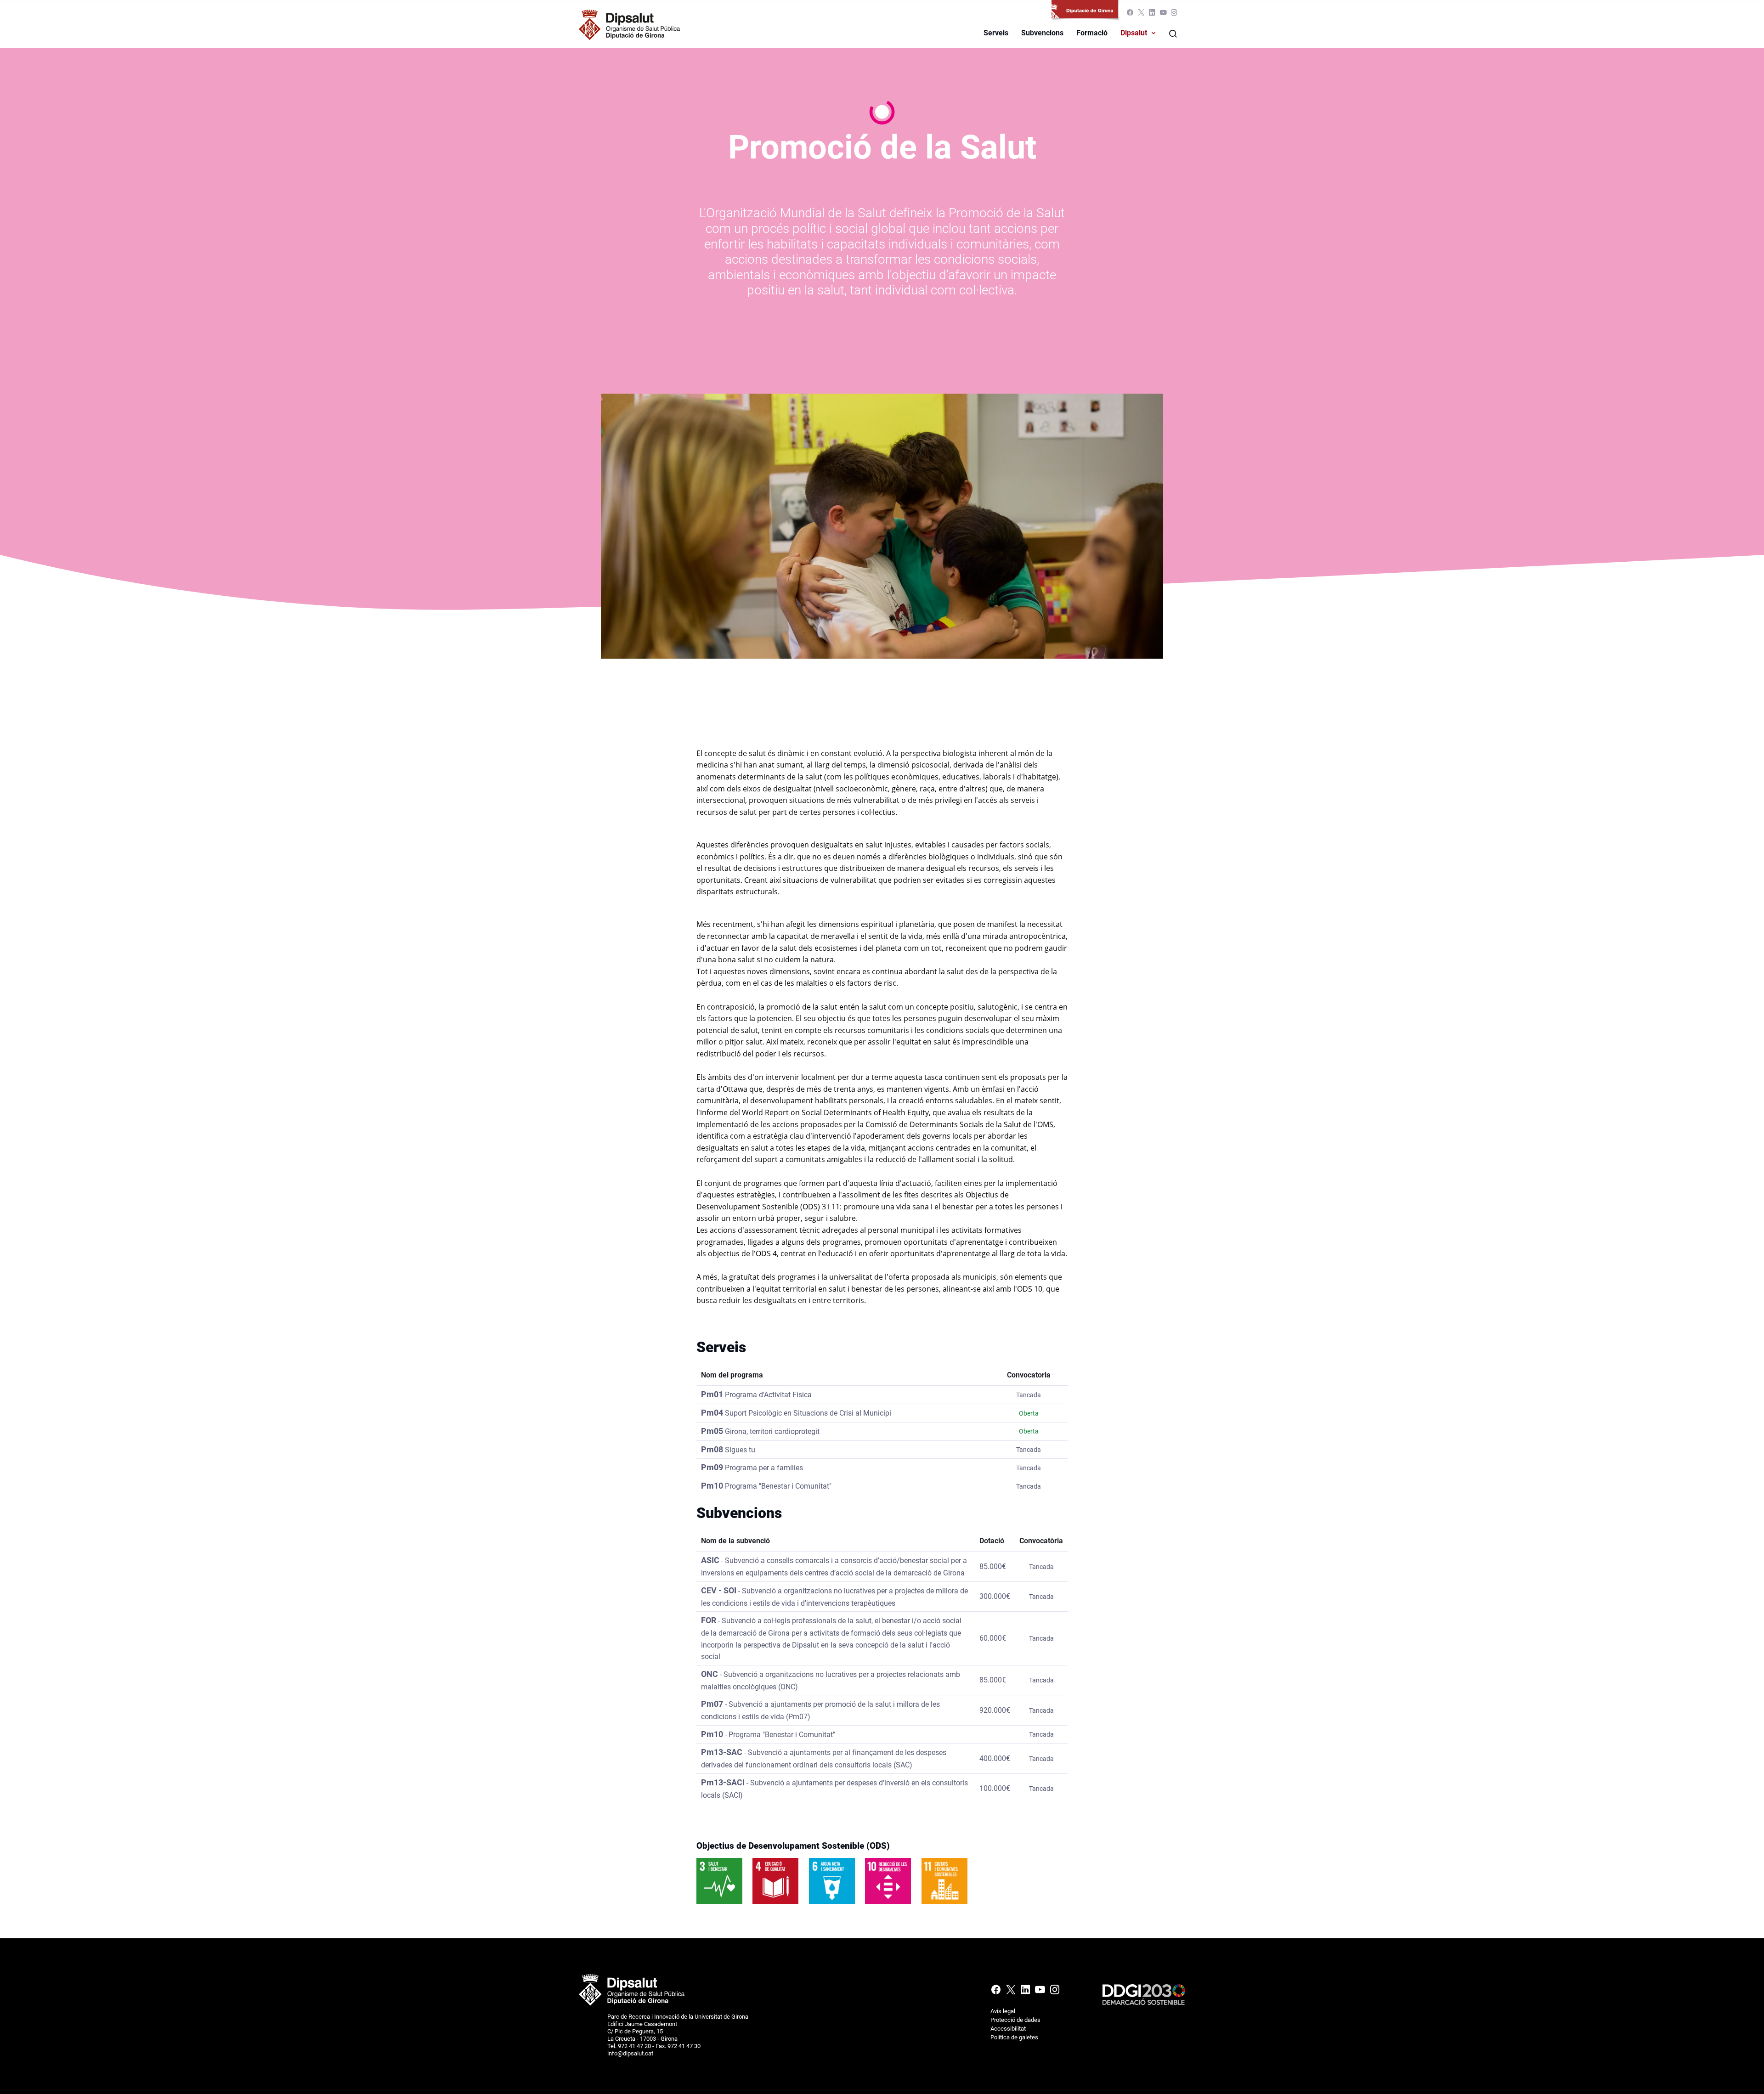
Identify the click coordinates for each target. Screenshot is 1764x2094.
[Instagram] (1173, 14)
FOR (709, 1620)
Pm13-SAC (722, 1752)
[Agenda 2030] (1144, 1994)
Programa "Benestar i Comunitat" (778, 1486)
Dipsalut (1134, 33)
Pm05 (712, 1431)
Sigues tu (740, 1450)
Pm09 (712, 1467)
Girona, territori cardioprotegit (772, 1431)
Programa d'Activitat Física (768, 1395)
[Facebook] (1130, 14)
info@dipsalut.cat (630, 2053)
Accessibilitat (1008, 2029)
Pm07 (712, 1704)
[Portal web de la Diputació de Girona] (1087, 14)
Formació (1092, 33)
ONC (710, 1674)
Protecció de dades (1015, 2020)
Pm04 (712, 1413)
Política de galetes (1014, 2037)
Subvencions (1042, 33)
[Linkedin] (1152, 14)
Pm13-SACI (723, 1782)
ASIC (710, 1560)
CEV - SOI (719, 1590)
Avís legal (1003, 2011)
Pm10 (712, 1486)
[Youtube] (1163, 14)
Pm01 (712, 1394)
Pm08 (712, 1449)
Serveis (996, 33)
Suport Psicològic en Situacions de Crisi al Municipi (808, 1413)
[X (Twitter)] (1141, 14)
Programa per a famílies (764, 1468)
